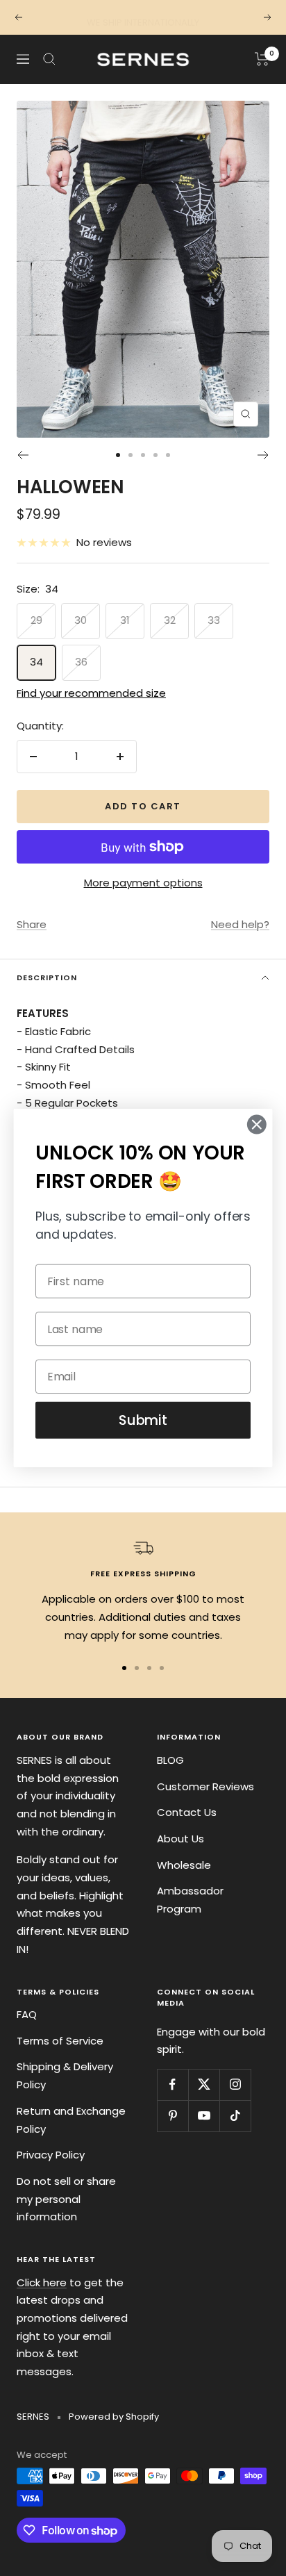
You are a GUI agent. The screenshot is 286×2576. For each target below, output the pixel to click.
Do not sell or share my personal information (66, 2199)
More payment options (143, 883)
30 (81, 620)
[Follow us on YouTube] (204, 2116)
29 (36, 620)
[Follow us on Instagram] (235, 2084)
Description (47, 977)
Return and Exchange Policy (71, 2120)
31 (125, 620)
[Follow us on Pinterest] (173, 2116)
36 (81, 662)
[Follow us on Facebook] (173, 2084)
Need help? (240, 924)
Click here (42, 2282)
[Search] (49, 59)
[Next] (263, 455)
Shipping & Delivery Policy (65, 2075)
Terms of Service (60, 2041)
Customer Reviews (205, 1786)
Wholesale (184, 1865)
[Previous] (23, 455)
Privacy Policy (51, 2155)
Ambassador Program (190, 1900)
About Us (180, 1839)
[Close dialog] (256, 1124)
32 (170, 620)
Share (32, 924)
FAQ (27, 2014)
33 (214, 620)
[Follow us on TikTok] (235, 2116)
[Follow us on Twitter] (204, 2084)
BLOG (170, 1760)
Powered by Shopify (114, 2417)
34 (36, 662)
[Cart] (262, 59)
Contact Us (187, 1812)
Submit (143, 1420)
